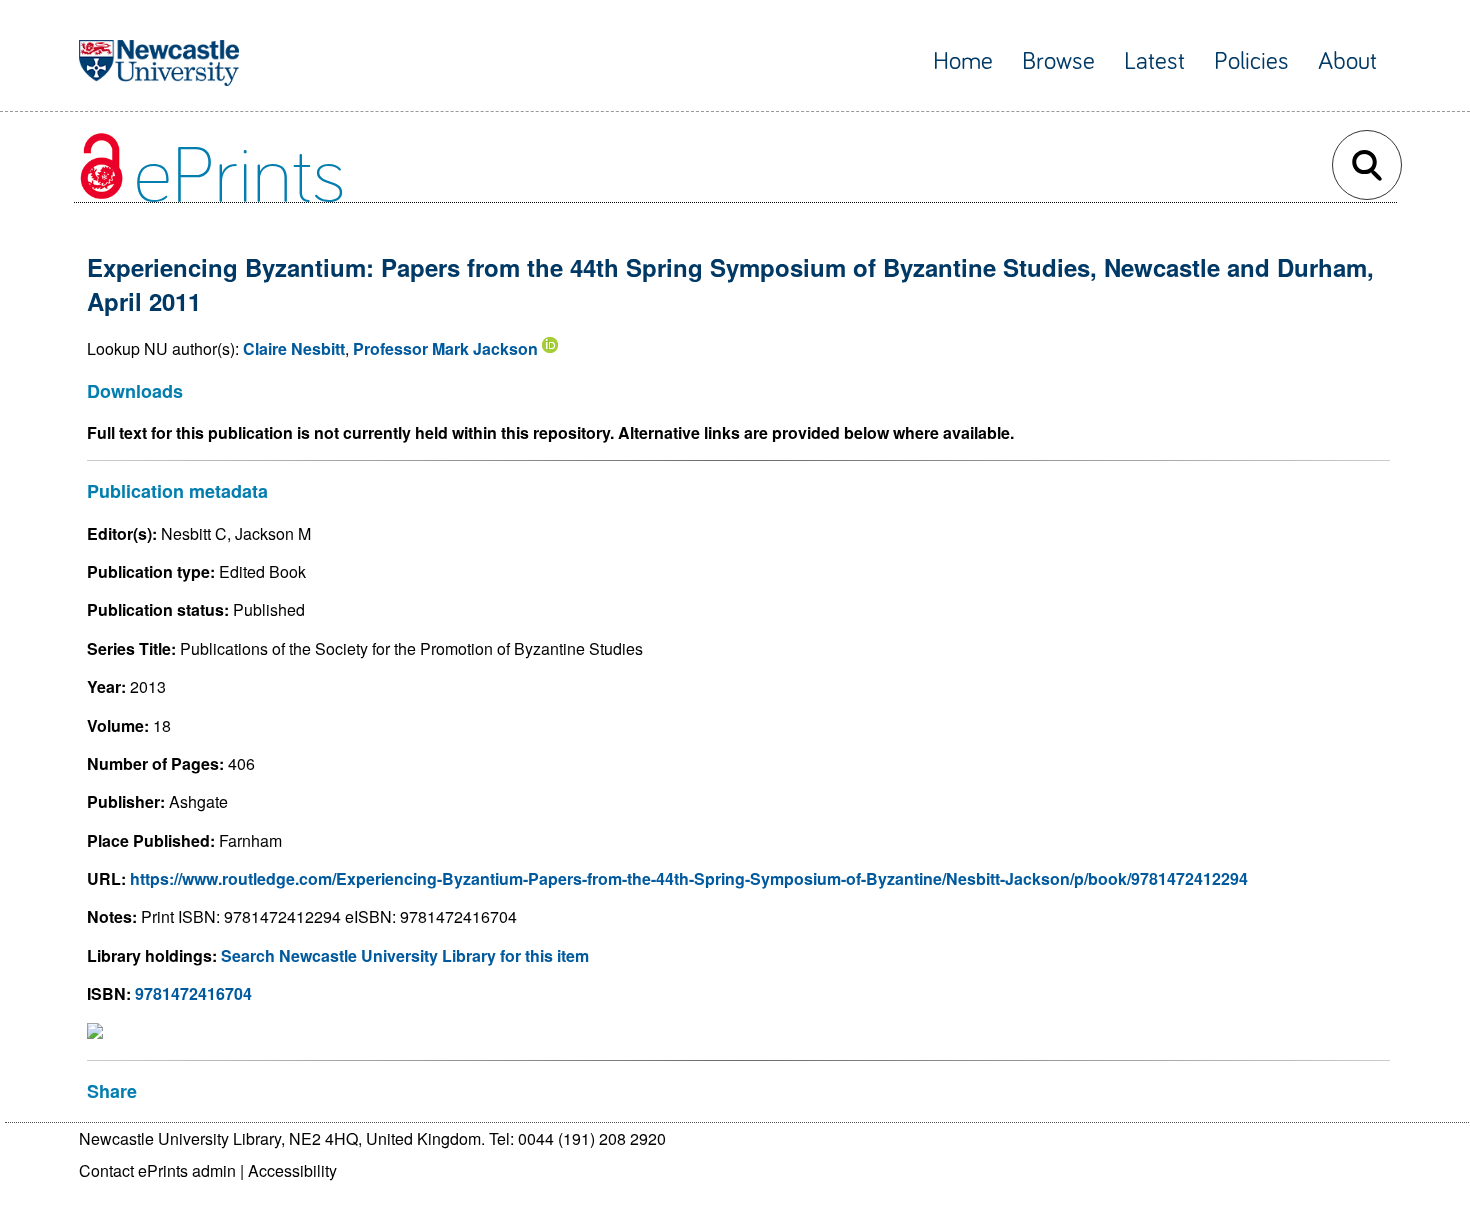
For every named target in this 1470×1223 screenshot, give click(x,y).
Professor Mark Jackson (445, 348)
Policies (1251, 61)
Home (963, 61)
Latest (1154, 61)
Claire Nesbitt (294, 348)
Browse (1058, 61)
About (1347, 61)
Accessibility (292, 1170)
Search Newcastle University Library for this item (405, 955)
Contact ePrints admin (157, 1170)
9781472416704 (193, 993)
